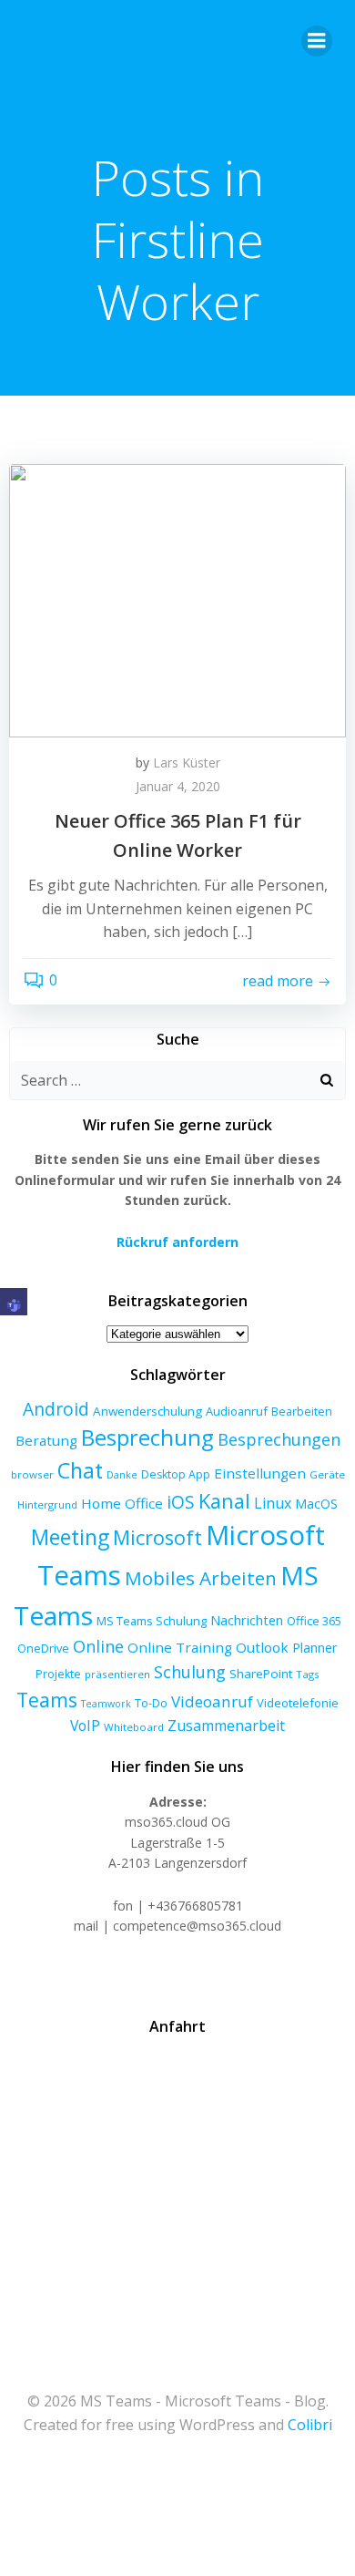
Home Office (122, 1503)
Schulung (190, 1672)
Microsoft (157, 1537)
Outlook (262, 1647)
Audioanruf (237, 1411)
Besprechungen (279, 1439)
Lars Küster (187, 762)
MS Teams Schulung (152, 1621)
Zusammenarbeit (226, 1726)
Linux (273, 1503)
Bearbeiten (302, 1412)
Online (98, 1646)
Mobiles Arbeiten (201, 1578)
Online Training (180, 1647)
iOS (181, 1502)
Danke (122, 1475)
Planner (315, 1647)
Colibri (310, 2425)
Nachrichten (247, 1620)
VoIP (85, 1726)
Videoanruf (212, 1701)
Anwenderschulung (147, 1411)
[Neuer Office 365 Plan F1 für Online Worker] (177, 599)
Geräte (327, 1474)
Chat (80, 1470)
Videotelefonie (298, 1703)
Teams (47, 1700)
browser (32, 1474)
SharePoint (261, 1674)
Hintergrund (47, 1504)
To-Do (151, 1703)
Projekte (58, 1674)
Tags (308, 1674)
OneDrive (43, 1648)
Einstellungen (260, 1473)
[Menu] (317, 41)
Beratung (46, 1440)
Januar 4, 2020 (178, 786)
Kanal (224, 1501)
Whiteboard (134, 1727)
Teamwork (106, 1704)
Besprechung (147, 1437)
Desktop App (176, 1474)
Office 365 (314, 1621)
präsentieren (117, 1674)
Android (56, 1409)
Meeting (70, 1537)
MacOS (316, 1504)
